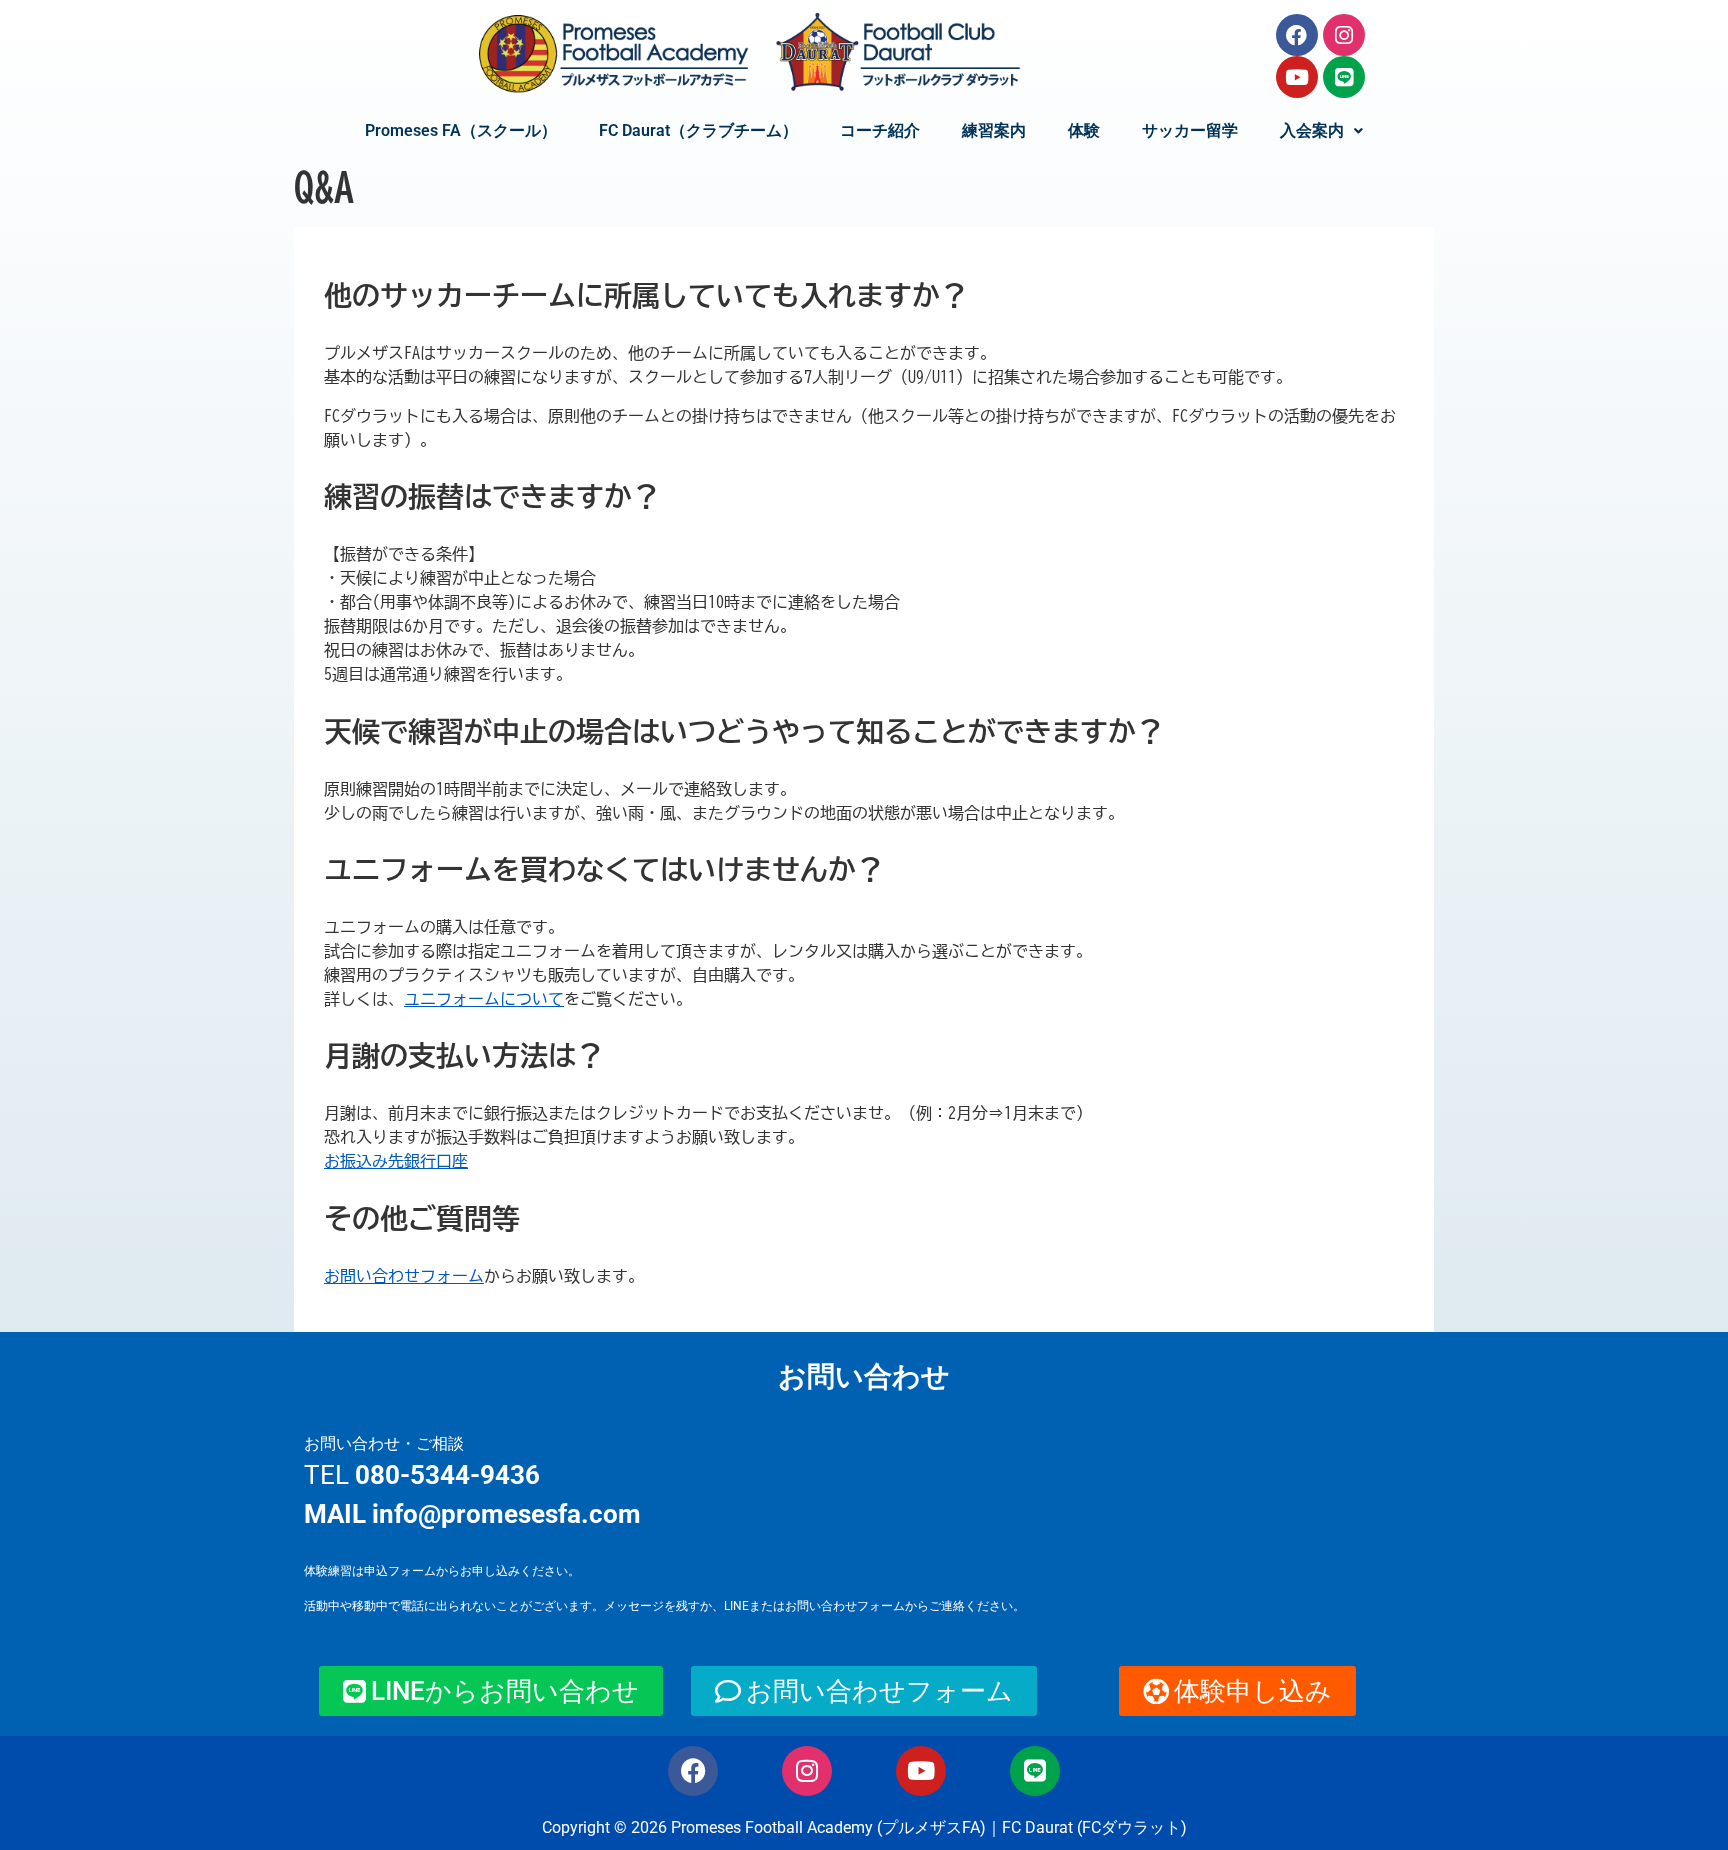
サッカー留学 (1190, 130)
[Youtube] (1297, 77)
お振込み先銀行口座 (396, 1161)
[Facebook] (1297, 35)
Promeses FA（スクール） (461, 130)
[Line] (1344, 77)
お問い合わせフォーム (404, 1276)
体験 (1084, 130)
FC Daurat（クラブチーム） (698, 130)
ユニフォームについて (484, 999)
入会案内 (1312, 130)
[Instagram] (1344, 35)
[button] (1321, 131)
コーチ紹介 (880, 130)
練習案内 (994, 130)
